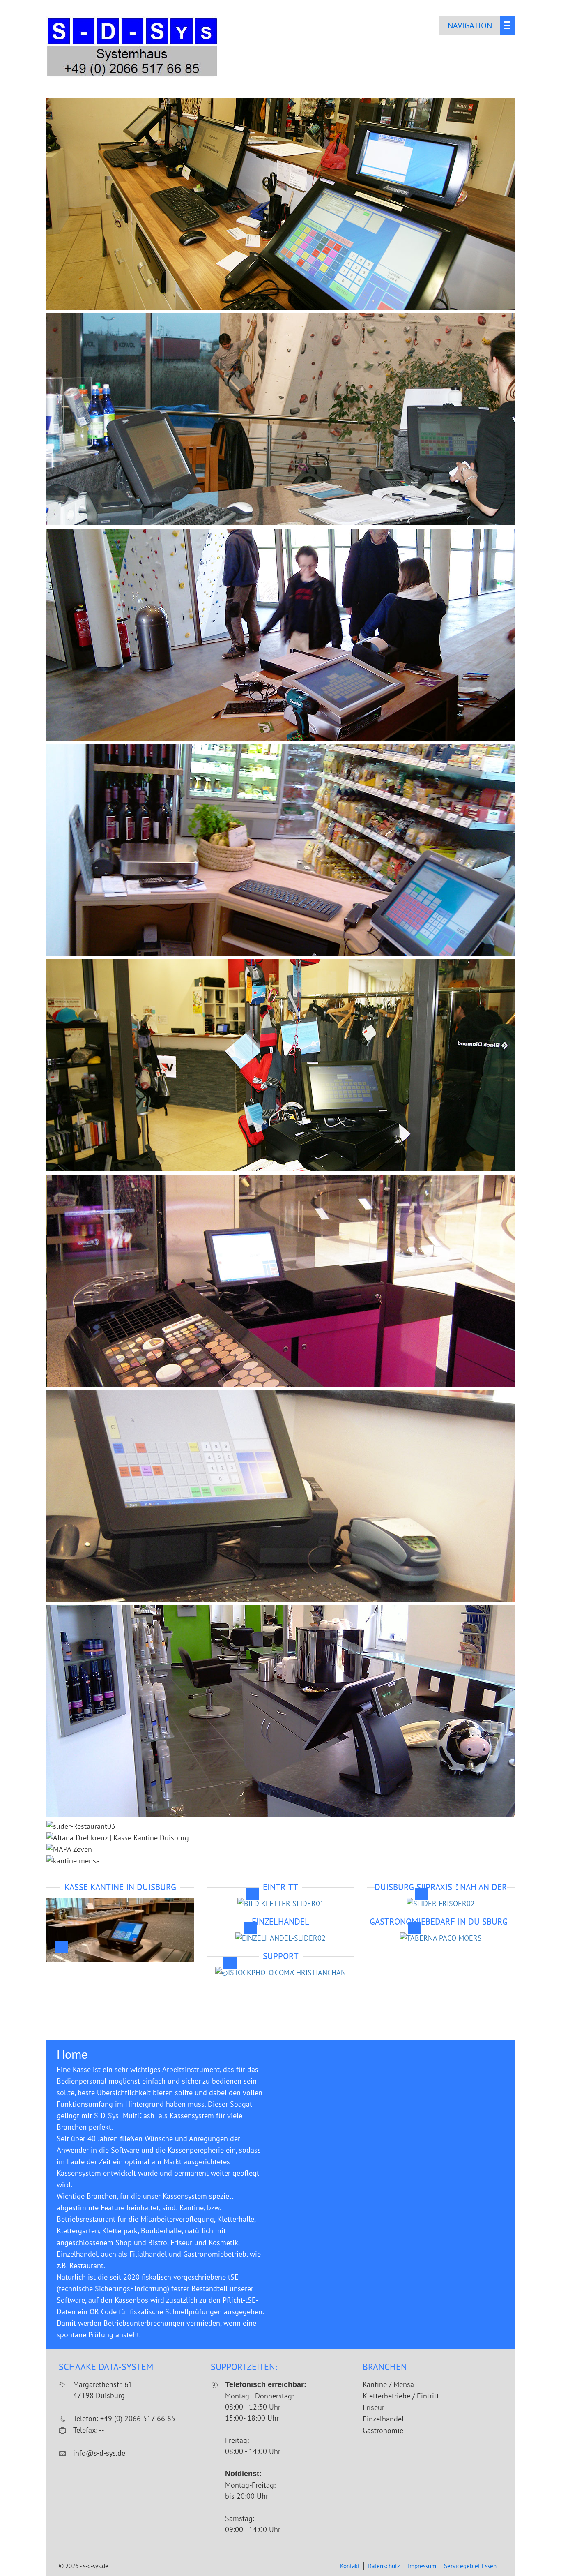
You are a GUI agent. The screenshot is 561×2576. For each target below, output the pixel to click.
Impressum (422, 2566)
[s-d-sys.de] (133, 75)
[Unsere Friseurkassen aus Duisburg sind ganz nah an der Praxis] (441, 1903)
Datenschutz (384, 2566)
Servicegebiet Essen (470, 2566)
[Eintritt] (281, 1903)
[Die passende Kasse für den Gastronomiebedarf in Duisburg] (441, 1938)
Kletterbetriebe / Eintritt (401, 2396)
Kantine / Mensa (388, 2384)
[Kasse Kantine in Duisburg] (120, 1956)
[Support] (280, 1972)
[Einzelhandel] (280, 1938)
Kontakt (350, 2566)
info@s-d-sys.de (99, 2453)
